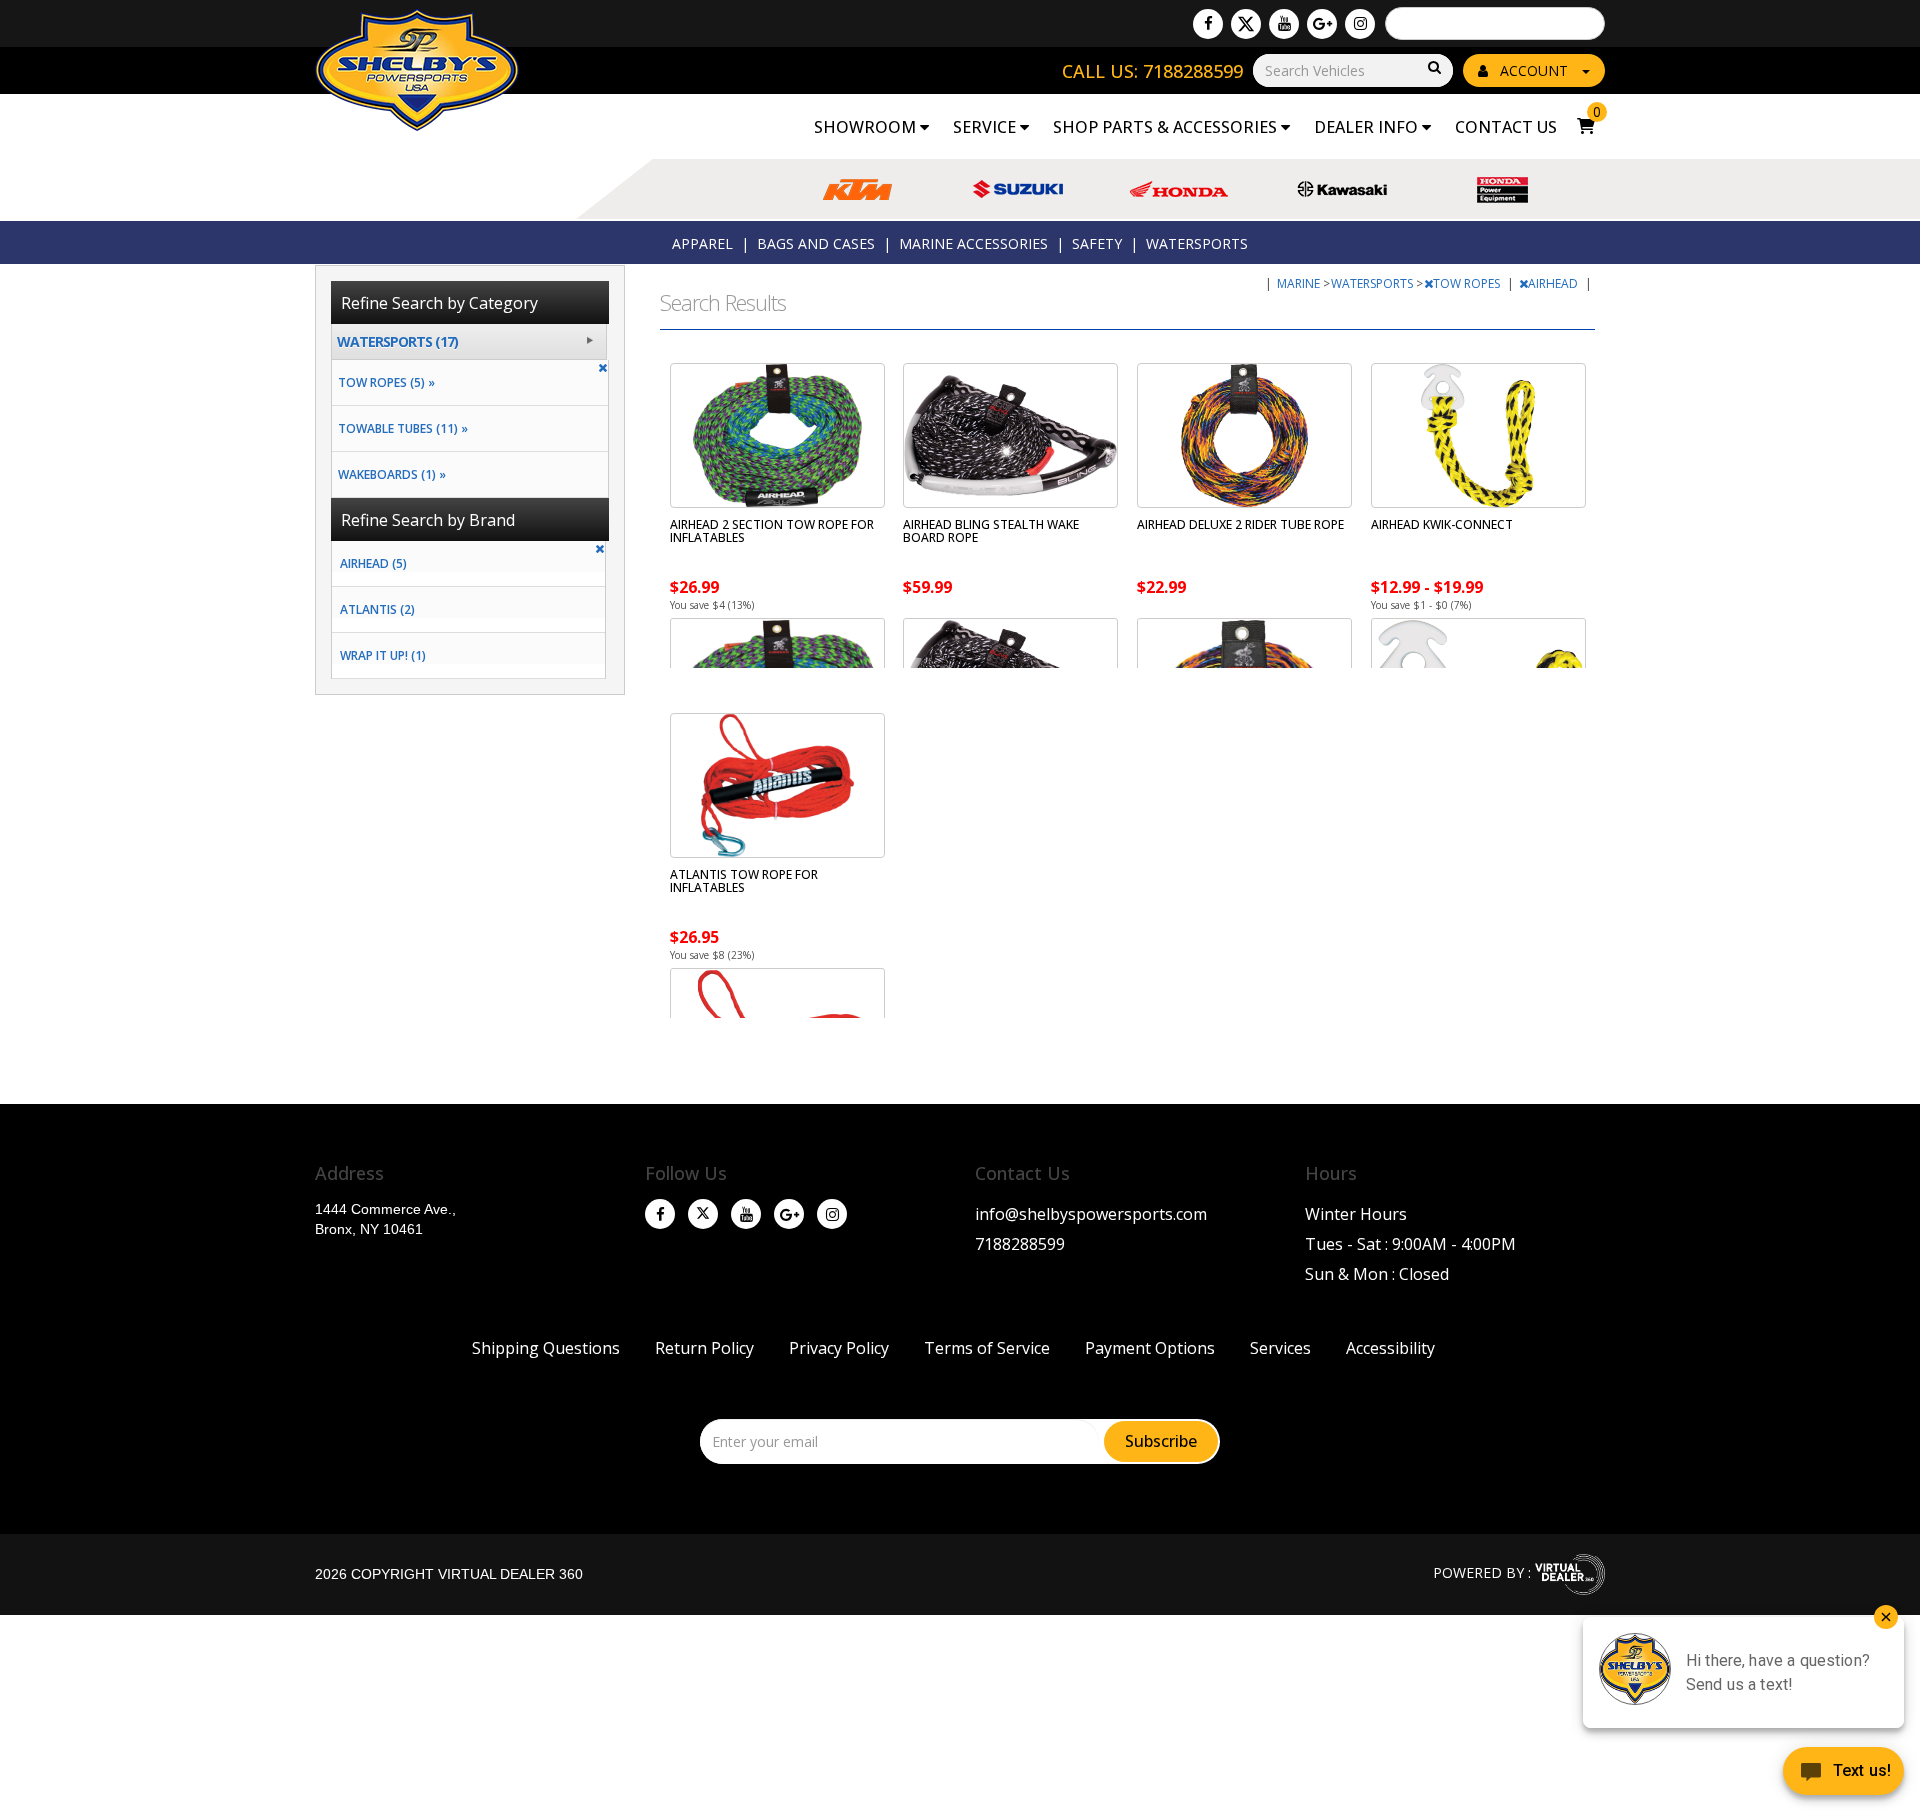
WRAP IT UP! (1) (383, 655)
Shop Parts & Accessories (1167, 127)
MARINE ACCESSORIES (973, 243)
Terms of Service (987, 1348)
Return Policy (704, 1348)
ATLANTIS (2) (377, 609)
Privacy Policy (839, 1348)
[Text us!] (1843, 1775)
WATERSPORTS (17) (397, 341)
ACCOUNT (1534, 70)
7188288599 (1020, 1244)
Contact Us (1506, 127)
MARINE (1300, 283)
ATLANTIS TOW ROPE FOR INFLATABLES (744, 881)
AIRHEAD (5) (373, 563)
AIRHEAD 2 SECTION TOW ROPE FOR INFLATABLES (772, 531)
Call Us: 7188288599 (1152, 71)
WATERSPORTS (1197, 243)
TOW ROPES (1468, 283)
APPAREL (702, 243)
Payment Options (1150, 1348)
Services (1280, 1348)
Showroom (867, 127)
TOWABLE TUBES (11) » (400, 428)
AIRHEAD (1554, 283)
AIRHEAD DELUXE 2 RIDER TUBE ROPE (1240, 524)
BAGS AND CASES (816, 243)
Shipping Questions (546, 1348)
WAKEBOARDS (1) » (389, 474)
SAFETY (1097, 243)
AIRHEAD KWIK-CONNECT (1442, 524)
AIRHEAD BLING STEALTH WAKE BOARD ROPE (991, 531)
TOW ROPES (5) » (383, 382)
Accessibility (1390, 1348)
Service (986, 127)
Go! (1433, 68)
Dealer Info (1368, 127)
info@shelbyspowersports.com (1091, 1214)
